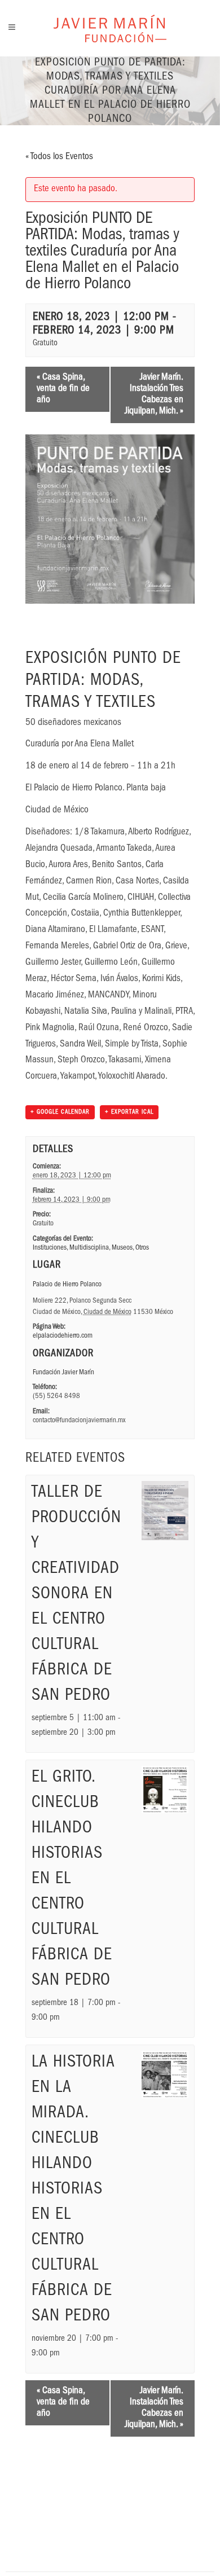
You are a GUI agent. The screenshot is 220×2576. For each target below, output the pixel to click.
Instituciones (50, 1248)
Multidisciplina (89, 1248)
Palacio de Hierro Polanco (67, 1285)
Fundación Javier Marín (63, 1373)
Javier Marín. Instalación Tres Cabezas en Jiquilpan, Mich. (154, 395)
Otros (142, 1248)
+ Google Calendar (60, 1112)
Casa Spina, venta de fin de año (63, 389)
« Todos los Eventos (59, 157)
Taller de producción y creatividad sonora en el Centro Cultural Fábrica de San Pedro (76, 1595)
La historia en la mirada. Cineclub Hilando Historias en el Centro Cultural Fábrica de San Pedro (73, 2190)
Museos (122, 1248)
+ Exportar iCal (129, 1112)
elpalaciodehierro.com (63, 1336)
